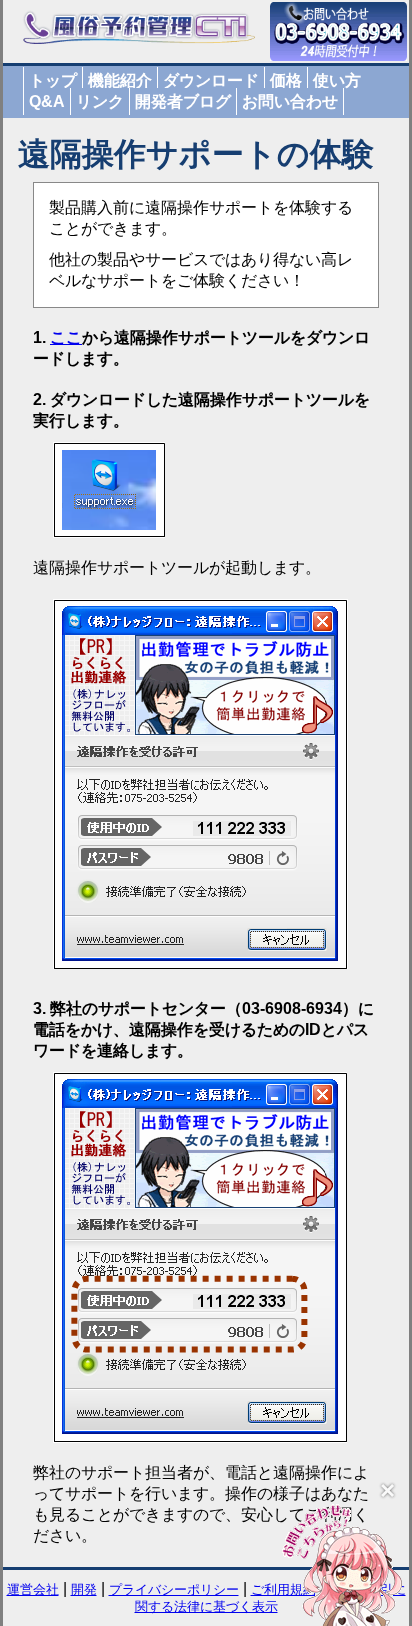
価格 (286, 80)
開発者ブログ (183, 101)
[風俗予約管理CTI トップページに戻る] (139, 40)
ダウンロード (211, 80)
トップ (53, 80)
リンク (100, 101)
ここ (66, 337)
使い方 (337, 80)
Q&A (47, 101)
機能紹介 (120, 80)
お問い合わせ (290, 101)
